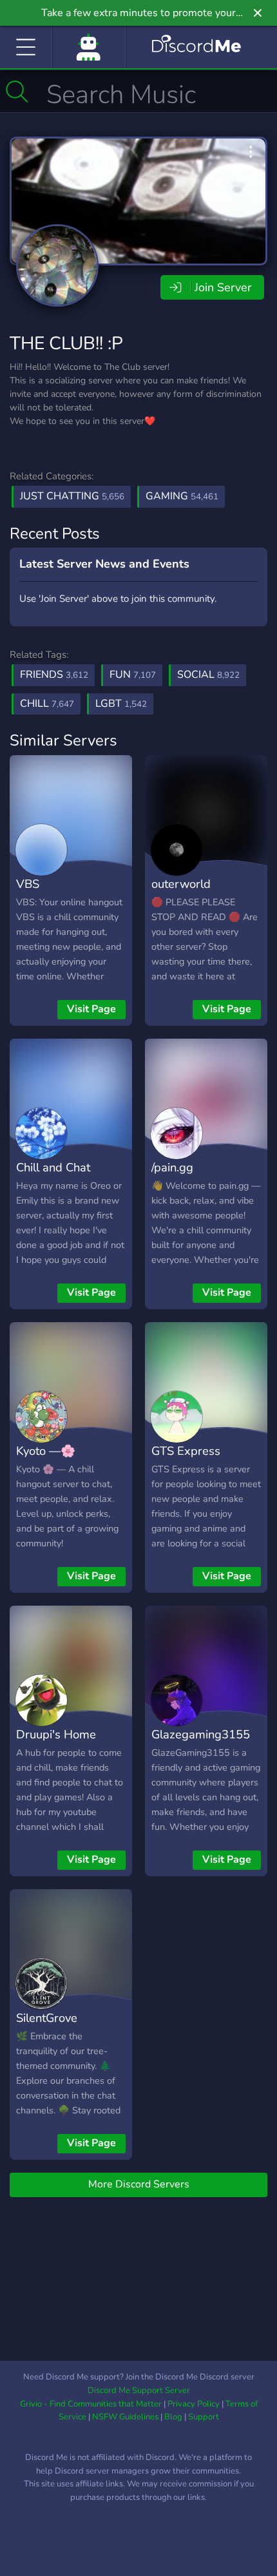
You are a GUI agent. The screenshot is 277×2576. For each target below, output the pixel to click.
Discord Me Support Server (139, 2390)
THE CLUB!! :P (66, 343)
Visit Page (91, 1009)
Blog (173, 2417)
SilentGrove (47, 2018)
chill (47, 704)
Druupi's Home (56, 1734)
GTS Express (186, 1451)
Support (204, 2417)
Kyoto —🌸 (46, 1451)
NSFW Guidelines (125, 2417)
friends (54, 675)
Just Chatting (72, 496)
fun (133, 675)
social (208, 675)
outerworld (181, 884)
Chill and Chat (53, 1167)
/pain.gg (172, 1167)
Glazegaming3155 (201, 1734)
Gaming (182, 496)
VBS (28, 884)
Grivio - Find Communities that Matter (91, 2404)
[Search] (17, 91)
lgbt (121, 704)
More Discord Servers (139, 2184)
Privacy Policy (194, 2404)
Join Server (223, 287)
